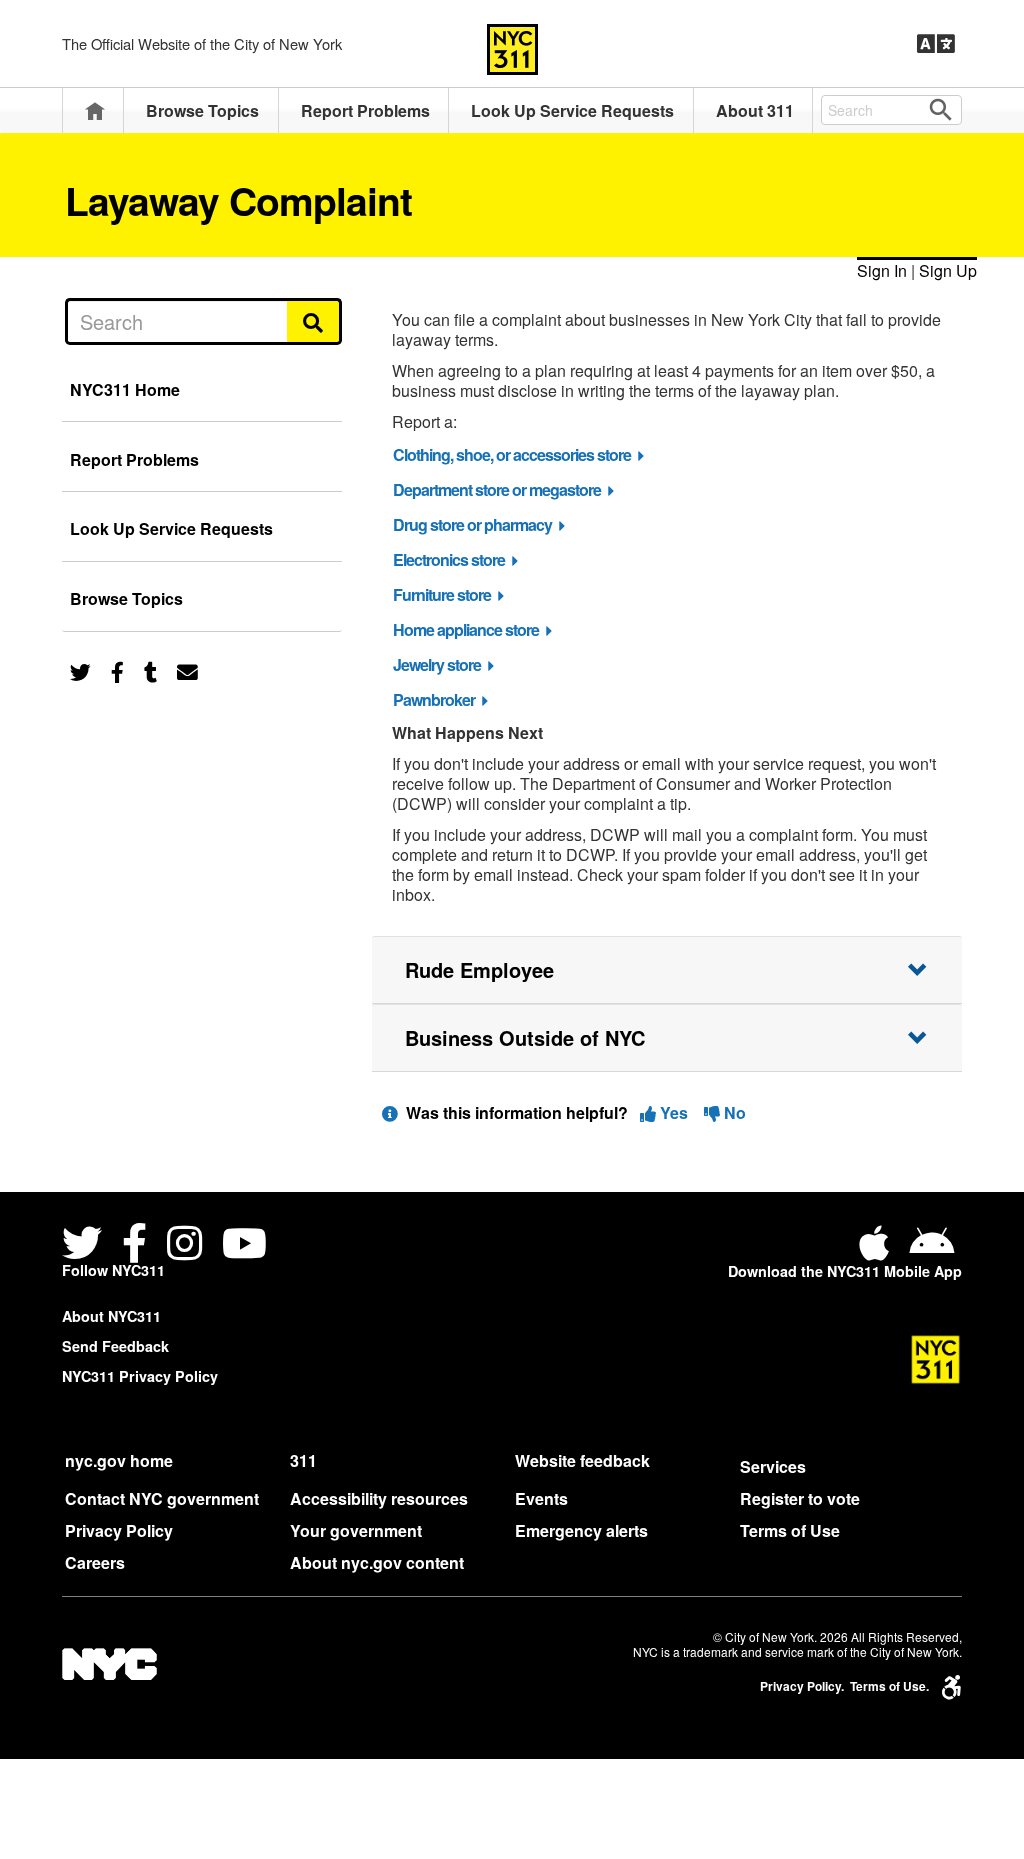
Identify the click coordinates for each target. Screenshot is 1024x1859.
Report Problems (365, 110)
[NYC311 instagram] (184, 1245)
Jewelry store (437, 664)
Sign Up (948, 270)
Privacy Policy (119, 1530)
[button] (667, 970)
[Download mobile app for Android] (931, 1250)
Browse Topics (202, 110)
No (733, 1112)
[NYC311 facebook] (134, 1245)
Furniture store (442, 594)
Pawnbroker (434, 699)
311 (303, 1460)
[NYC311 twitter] (86, 1245)
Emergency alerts (581, 1530)
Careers (95, 1562)
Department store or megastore (497, 489)
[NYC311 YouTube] (244, 1245)
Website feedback (582, 1460)
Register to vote (800, 1498)
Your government (356, 1530)
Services (773, 1466)
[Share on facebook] (117, 670)
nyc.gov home (119, 1460)
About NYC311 (111, 1316)
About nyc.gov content (377, 1562)
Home (95, 110)
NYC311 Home (125, 389)
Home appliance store (466, 629)
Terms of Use (790, 1530)
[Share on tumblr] (150, 670)
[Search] (314, 321)
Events (541, 1498)
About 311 (755, 110)
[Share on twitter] (80, 670)
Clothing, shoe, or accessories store (512, 454)
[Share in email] (187, 670)
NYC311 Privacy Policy (140, 1376)
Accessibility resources (379, 1498)
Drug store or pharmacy (472, 524)
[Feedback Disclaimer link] (390, 1112)
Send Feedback (115, 1346)
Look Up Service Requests (572, 110)
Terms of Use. (889, 1686)
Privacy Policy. (802, 1686)
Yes (674, 1112)
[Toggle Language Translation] (936, 44)
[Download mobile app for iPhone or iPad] (878, 1250)
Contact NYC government (162, 1498)
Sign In (882, 270)
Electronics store (449, 559)
